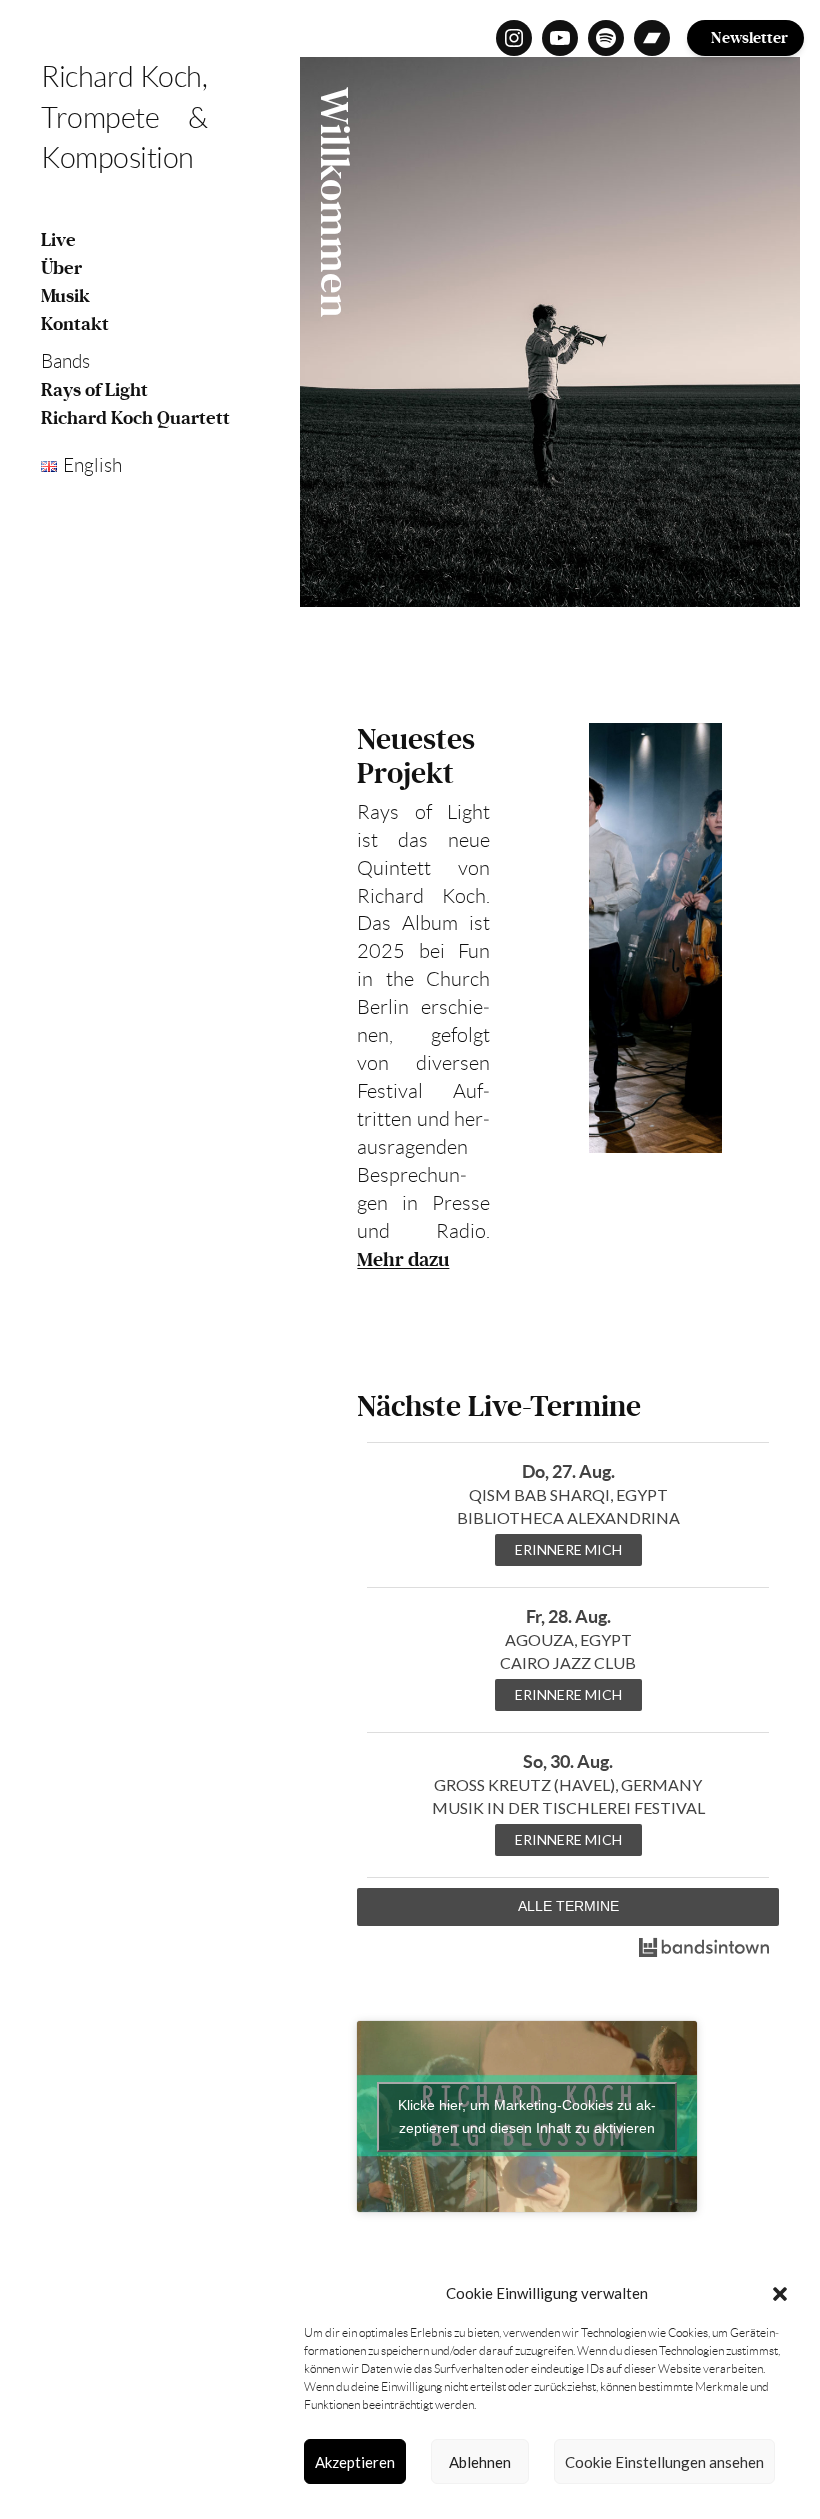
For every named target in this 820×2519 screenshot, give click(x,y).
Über (61, 268)
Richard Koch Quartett (135, 418)
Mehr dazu (403, 1260)
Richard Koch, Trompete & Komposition (124, 117)
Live (58, 240)
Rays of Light (94, 390)
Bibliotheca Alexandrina (568, 1517)
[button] (780, 2294)
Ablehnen (480, 2462)
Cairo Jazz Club (568, 1662)
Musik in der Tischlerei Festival (568, 1807)
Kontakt (75, 324)
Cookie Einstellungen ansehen (664, 2462)
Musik (65, 296)
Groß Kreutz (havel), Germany (568, 1784)
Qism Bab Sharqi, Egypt (568, 1494)
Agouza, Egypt (568, 1639)
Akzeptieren (355, 2462)
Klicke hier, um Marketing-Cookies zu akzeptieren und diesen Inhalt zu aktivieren (527, 2116)
